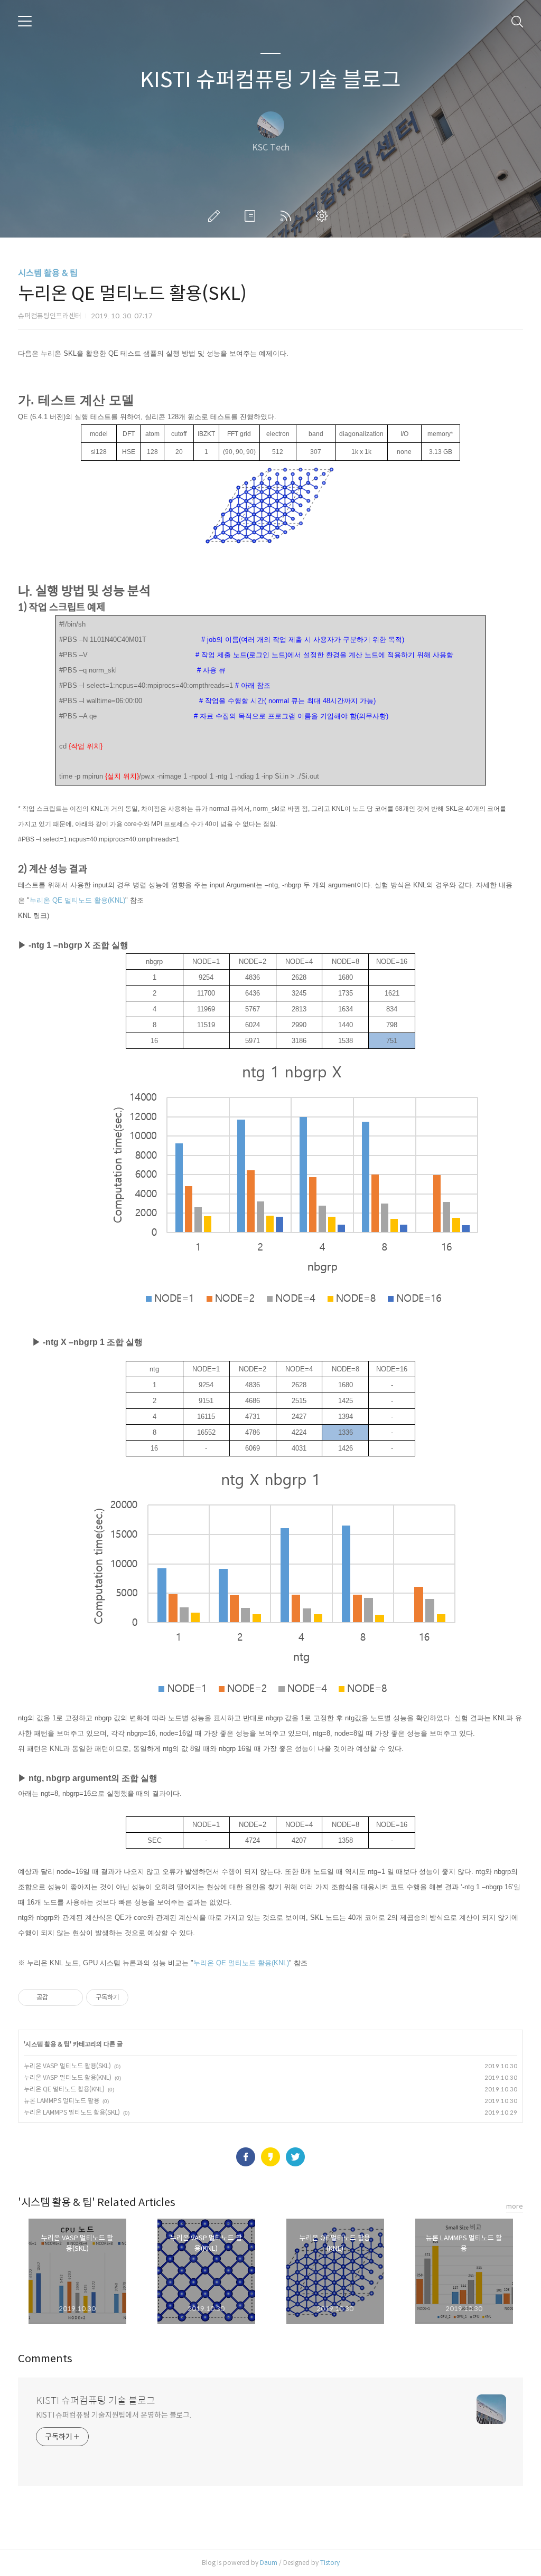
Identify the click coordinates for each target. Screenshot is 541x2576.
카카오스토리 (270, 2157)
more (515, 2206)
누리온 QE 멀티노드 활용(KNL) (64, 2089)
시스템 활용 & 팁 (48, 273)
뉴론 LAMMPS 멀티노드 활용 (62, 2101)
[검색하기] (517, 21)
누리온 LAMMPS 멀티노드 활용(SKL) (72, 2112)
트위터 (295, 2157)
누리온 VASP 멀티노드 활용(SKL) (67, 2066)
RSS (288, 216)
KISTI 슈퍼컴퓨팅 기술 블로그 (270, 80)
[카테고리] (25, 21)
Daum (269, 2563)
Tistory (330, 2563)
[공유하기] (58, 1997)
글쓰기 (216, 216)
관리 (324, 216)
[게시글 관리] (71, 1997)
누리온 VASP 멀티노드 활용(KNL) (68, 2077)
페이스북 (246, 2157)
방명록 (252, 216)
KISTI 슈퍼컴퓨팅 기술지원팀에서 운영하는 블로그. (114, 2415)
